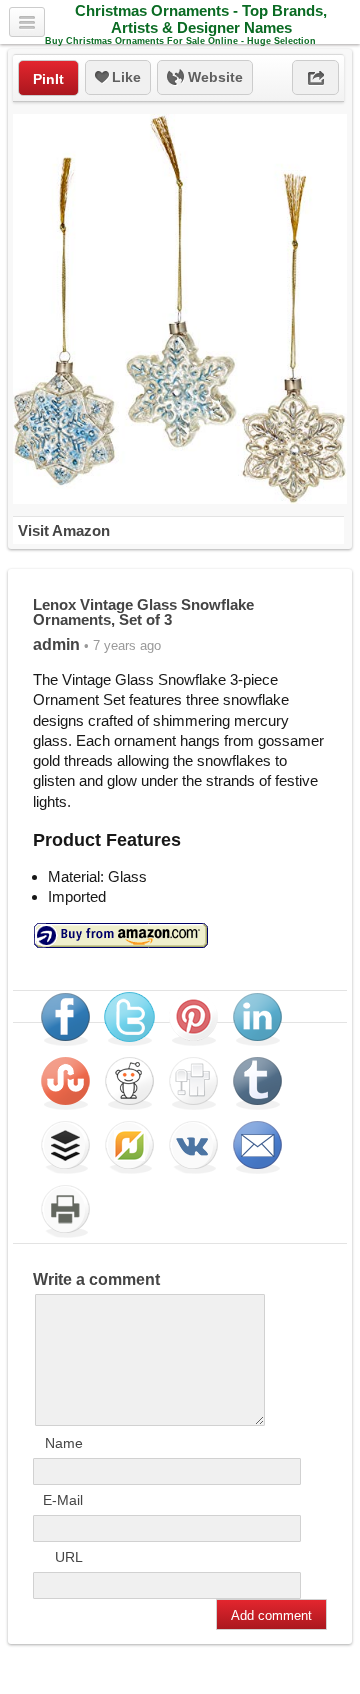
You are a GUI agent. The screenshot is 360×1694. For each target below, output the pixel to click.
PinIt (48, 79)
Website (213, 77)
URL (69, 1557)
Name (64, 1443)
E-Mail (63, 1500)
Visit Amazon (64, 530)
